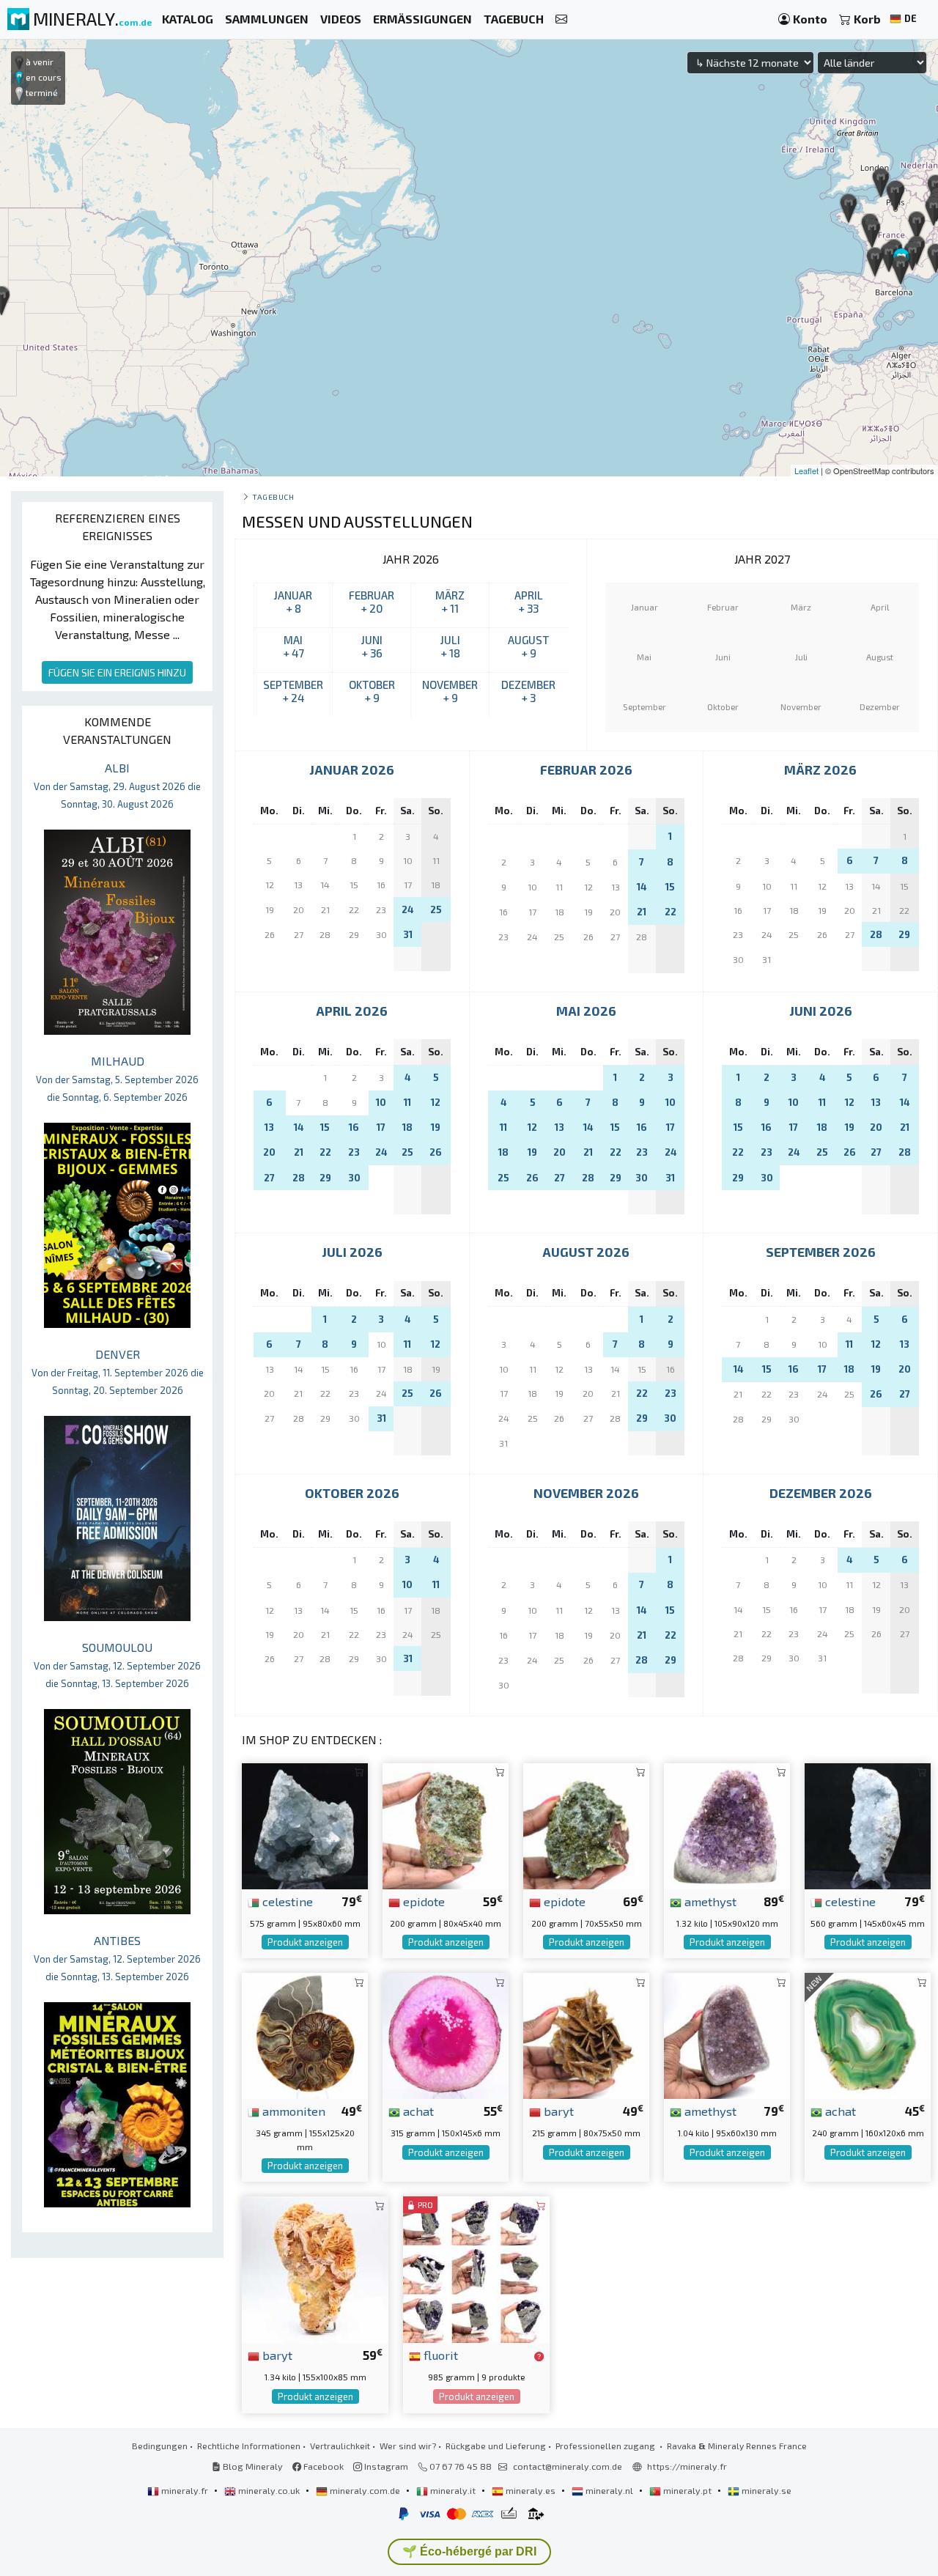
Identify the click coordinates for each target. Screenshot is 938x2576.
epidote (422, 1901)
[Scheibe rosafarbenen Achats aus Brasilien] (446, 2034)
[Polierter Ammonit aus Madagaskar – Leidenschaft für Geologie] (305, 2034)
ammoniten (292, 2111)
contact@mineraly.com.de (568, 2466)
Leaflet (806, 470)
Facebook (322, 2466)
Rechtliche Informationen (249, 2446)
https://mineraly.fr (687, 2466)
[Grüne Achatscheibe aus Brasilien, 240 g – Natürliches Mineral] (868, 2034)
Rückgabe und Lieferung (496, 2446)
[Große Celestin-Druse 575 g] (305, 1824)
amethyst (709, 1901)
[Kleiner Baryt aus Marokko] (586, 2034)
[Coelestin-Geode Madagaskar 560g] (868, 1824)
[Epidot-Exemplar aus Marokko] (446, 1824)
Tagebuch (273, 497)
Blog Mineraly (252, 2466)
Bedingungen (160, 2446)
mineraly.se (765, 2490)
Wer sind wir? (408, 2446)
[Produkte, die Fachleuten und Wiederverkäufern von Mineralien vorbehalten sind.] (539, 2356)
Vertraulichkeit (340, 2446)
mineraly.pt (687, 2490)
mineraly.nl (609, 2490)
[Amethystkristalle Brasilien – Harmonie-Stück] (727, 2034)
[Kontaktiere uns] (561, 19)
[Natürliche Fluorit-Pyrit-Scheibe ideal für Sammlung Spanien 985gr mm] (476, 2268)
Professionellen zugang (606, 2446)
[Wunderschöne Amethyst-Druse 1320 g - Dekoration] (727, 1824)
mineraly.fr (185, 2490)
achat (417, 2111)
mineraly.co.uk (269, 2490)
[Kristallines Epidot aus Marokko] (586, 1824)
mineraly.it (453, 2490)
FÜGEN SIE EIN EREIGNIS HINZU (117, 672)
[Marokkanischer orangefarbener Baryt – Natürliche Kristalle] (315, 2268)
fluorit (439, 2355)
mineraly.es (531, 2490)
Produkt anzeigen (305, 1942)
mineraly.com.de (365, 2490)
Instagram (385, 2466)
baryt (557, 2111)
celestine (286, 1901)
